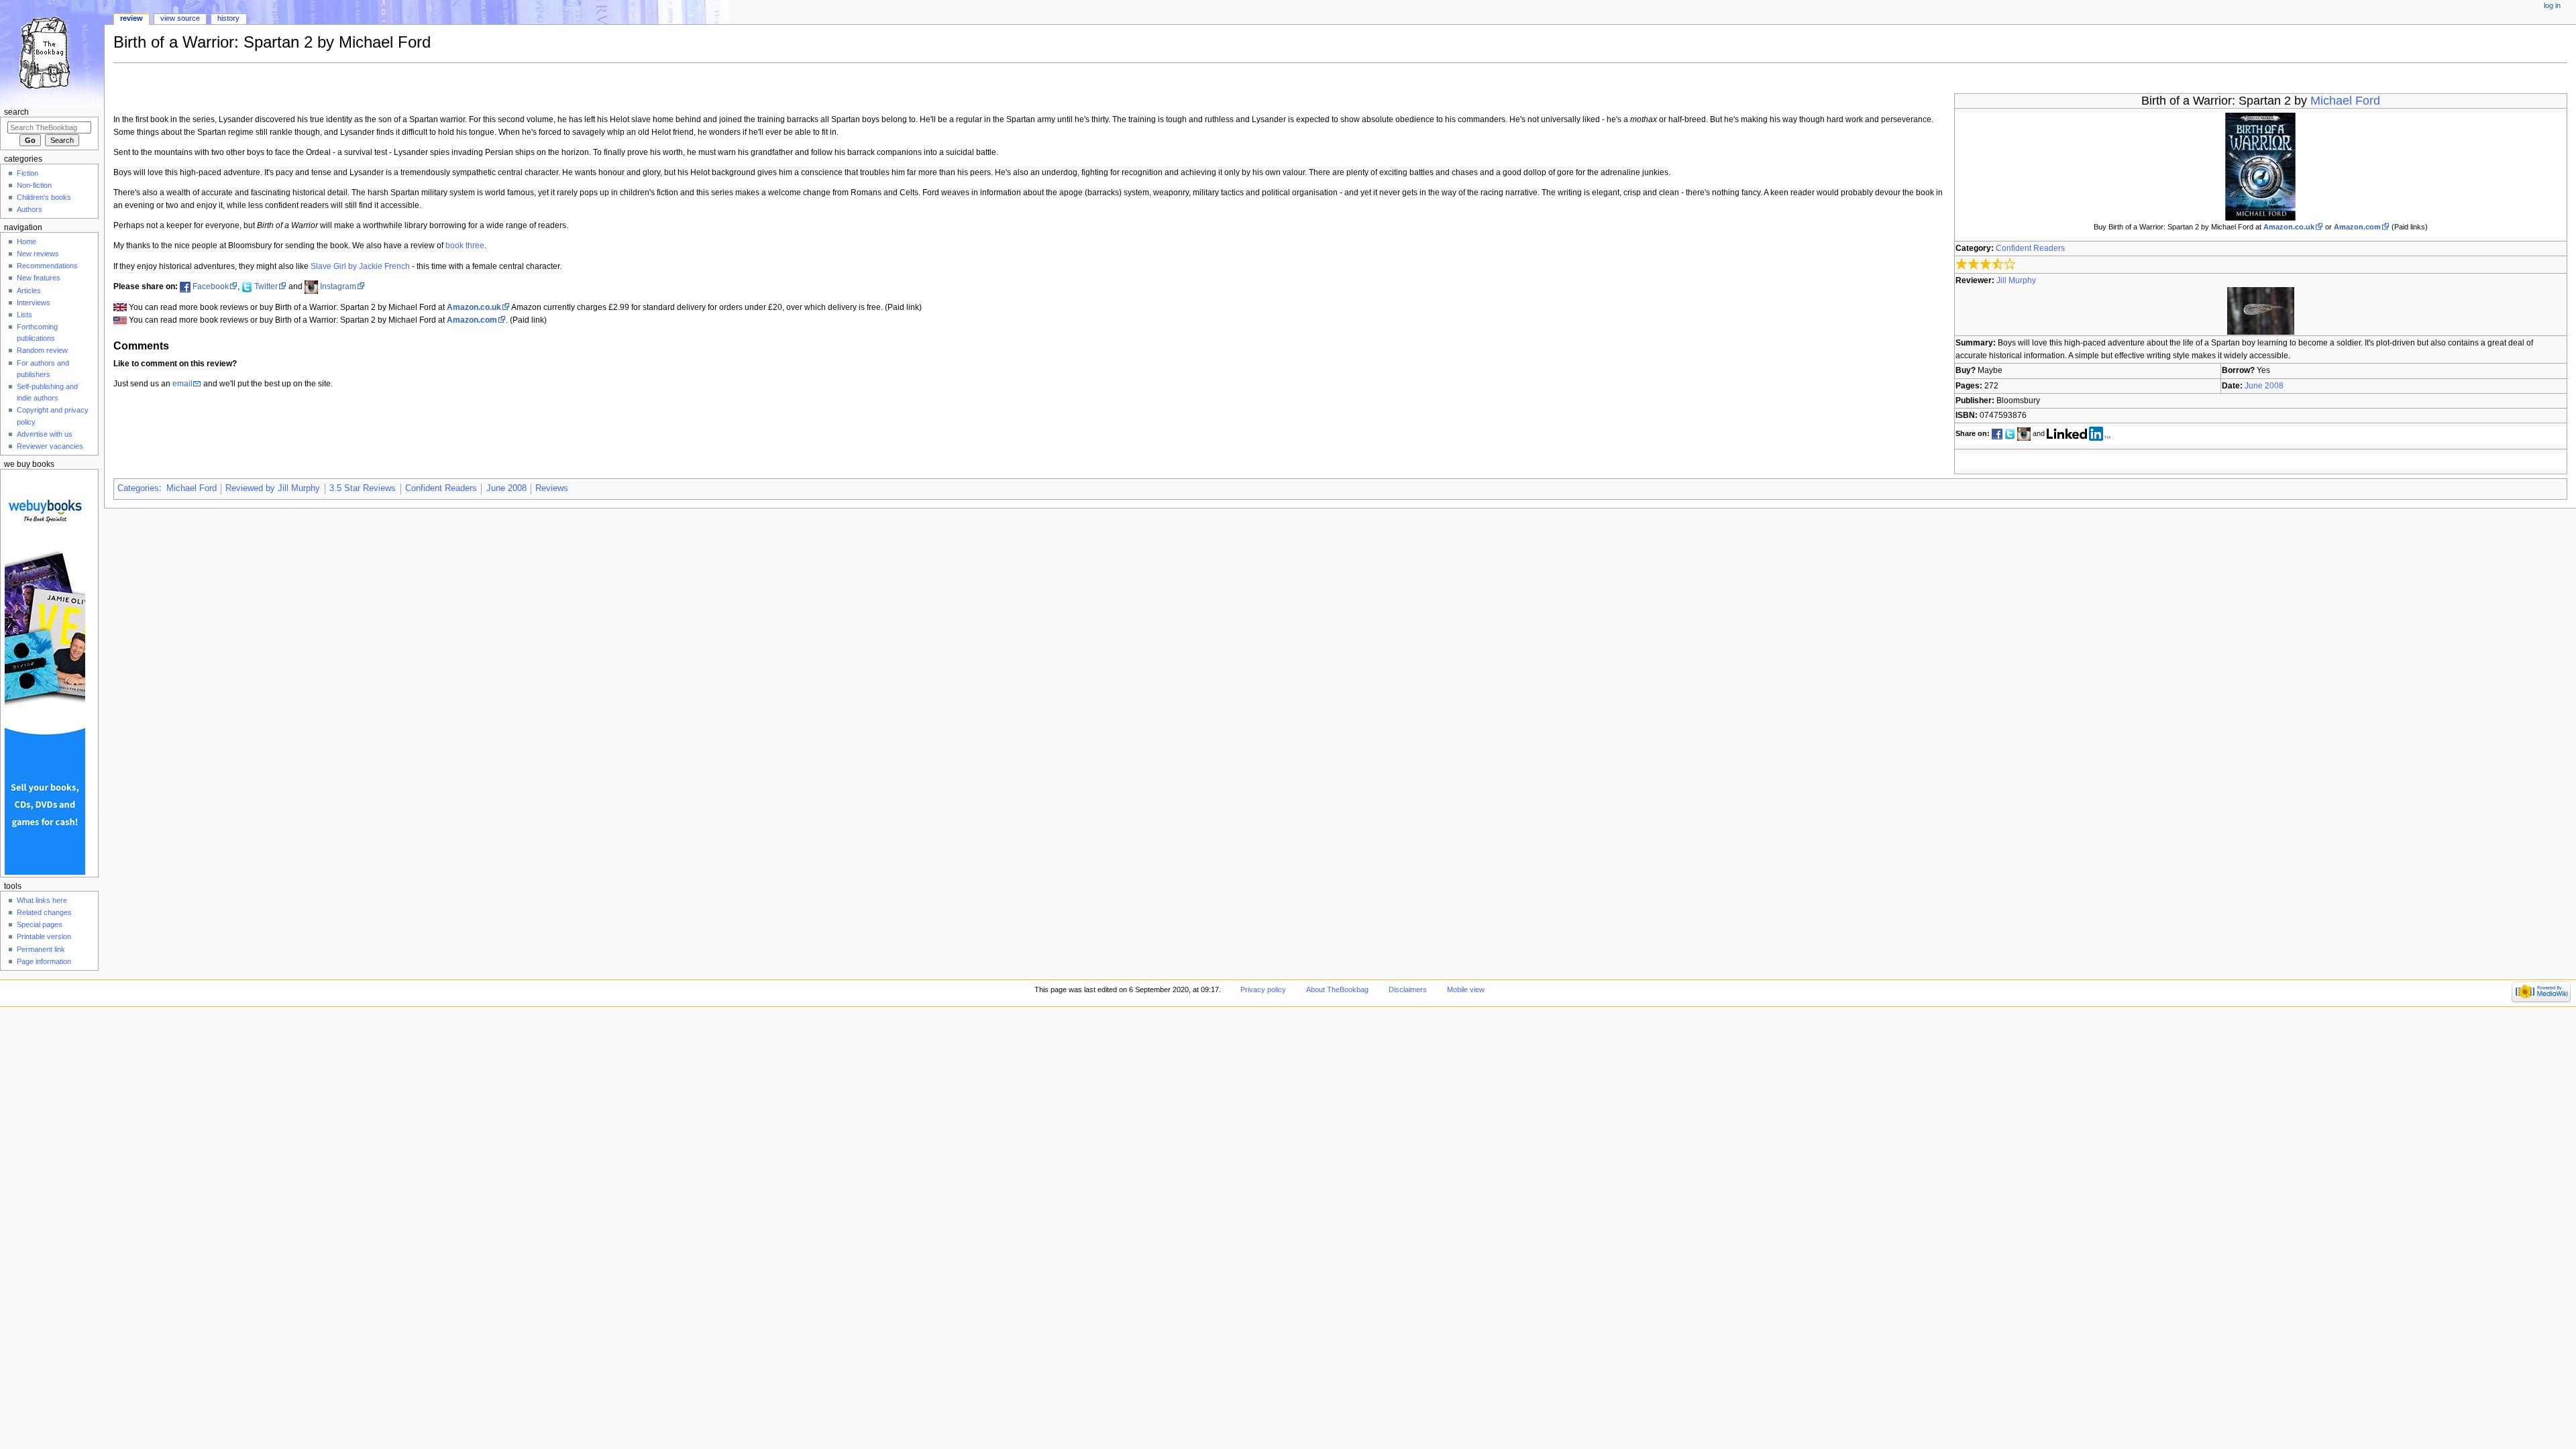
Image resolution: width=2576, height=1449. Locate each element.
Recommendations (47, 266)
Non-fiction (34, 185)
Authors (30, 209)
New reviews (38, 254)
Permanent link (41, 949)
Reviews (552, 488)
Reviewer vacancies (50, 446)
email (182, 384)
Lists (24, 315)
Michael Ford (2345, 101)
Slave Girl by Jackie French (360, 266)
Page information (44, 961)
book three (465, 246)
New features (39, 278)
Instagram (338, 286)
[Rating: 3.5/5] (1986, 264)
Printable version (44, 936)
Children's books (44, 197)
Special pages (40, 924)
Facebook (211, 286)
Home (26, 241)
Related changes (44, 912)
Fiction (28, 173)
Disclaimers (1408, 989)
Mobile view (1466, 989)
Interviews (34, 303)
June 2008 (2264, 386)
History (228, 18)
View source (180, 18)
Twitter (266, 286)
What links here (42, 900)
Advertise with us (45, 434)
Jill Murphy (2016, 280)
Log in (2552, 5)
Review (131, 18)
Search (16, 112)
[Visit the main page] (52, 52)
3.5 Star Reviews (363, 488)
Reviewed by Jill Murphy (273, 488)
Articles (29, 290)
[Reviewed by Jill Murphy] (2261, 311)
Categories (138, 488)
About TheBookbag (1337, 989)
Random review (42, 350)
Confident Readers (2030, 248)
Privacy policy (1263, 989)
